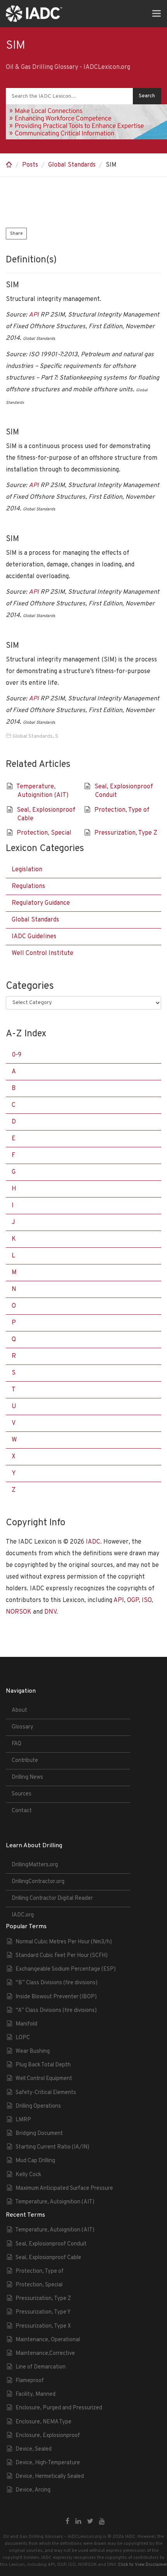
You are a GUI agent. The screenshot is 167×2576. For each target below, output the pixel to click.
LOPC (23, 2038)
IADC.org (23, 1915)
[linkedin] (78, 2522)
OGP (133, 1600)
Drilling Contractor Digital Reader (52, 1898)
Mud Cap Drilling (35, 2161)
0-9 (17, 1055)
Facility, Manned (36, 2394)
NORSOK (19, 1612)
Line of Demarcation (41, 2367)
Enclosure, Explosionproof (48, 2436)
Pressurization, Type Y (43, 2312)
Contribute (25, 1761)
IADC (93, 1542)
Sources (22, 1794)
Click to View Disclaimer (143, 2565)
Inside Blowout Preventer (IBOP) (56, 1997)
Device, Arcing (33, 2490)
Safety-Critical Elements (46, 2093)
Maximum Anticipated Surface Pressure (64, 2188)
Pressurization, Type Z (126, 833)
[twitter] (90, 2522)
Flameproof (30, 2381)
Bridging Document (39, 2134)
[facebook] (68, 2522)
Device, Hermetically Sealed (50, 2477)
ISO (147, 1600)
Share (16, 234)
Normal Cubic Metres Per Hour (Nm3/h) (64, 1942)
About (19, 1710)
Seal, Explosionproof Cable (48, 2258)
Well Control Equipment (44, 2079)
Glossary (23, 1727)
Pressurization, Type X (43, 2326)
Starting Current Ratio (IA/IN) (52, 2147)
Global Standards (72, 165)
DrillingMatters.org (35, 1865)
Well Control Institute (43, 953)
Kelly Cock (28, 2175)
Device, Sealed (34, 2449)
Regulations (28, 886)
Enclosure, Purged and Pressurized (59, 2408)
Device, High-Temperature (48, 2463)
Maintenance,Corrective (45, 2354)
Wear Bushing (33, 2051)
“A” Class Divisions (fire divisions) (56, 2011)
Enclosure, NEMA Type (43, 2422)
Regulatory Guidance (41, 903)
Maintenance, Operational (48, 2340)
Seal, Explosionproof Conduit (51, 2244)
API (34, 315)
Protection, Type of (122, 810)
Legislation (27, 870)
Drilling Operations (38, 2106)
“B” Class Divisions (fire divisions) (57, 1983)
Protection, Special (44, 833)
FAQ (17, 1744)
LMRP (23, 2120)
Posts (30, 165)
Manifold (26, 2024)
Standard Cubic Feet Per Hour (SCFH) (62, 1956)
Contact (22, 1811)
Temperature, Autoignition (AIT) (55, 2202)
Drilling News (27, 1777)
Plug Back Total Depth (43, 2065)
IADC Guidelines (34, 937)
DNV (50, 1612)
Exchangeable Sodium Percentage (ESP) (66, 1969)
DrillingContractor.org (38, 1882)
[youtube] (102, 2522)
